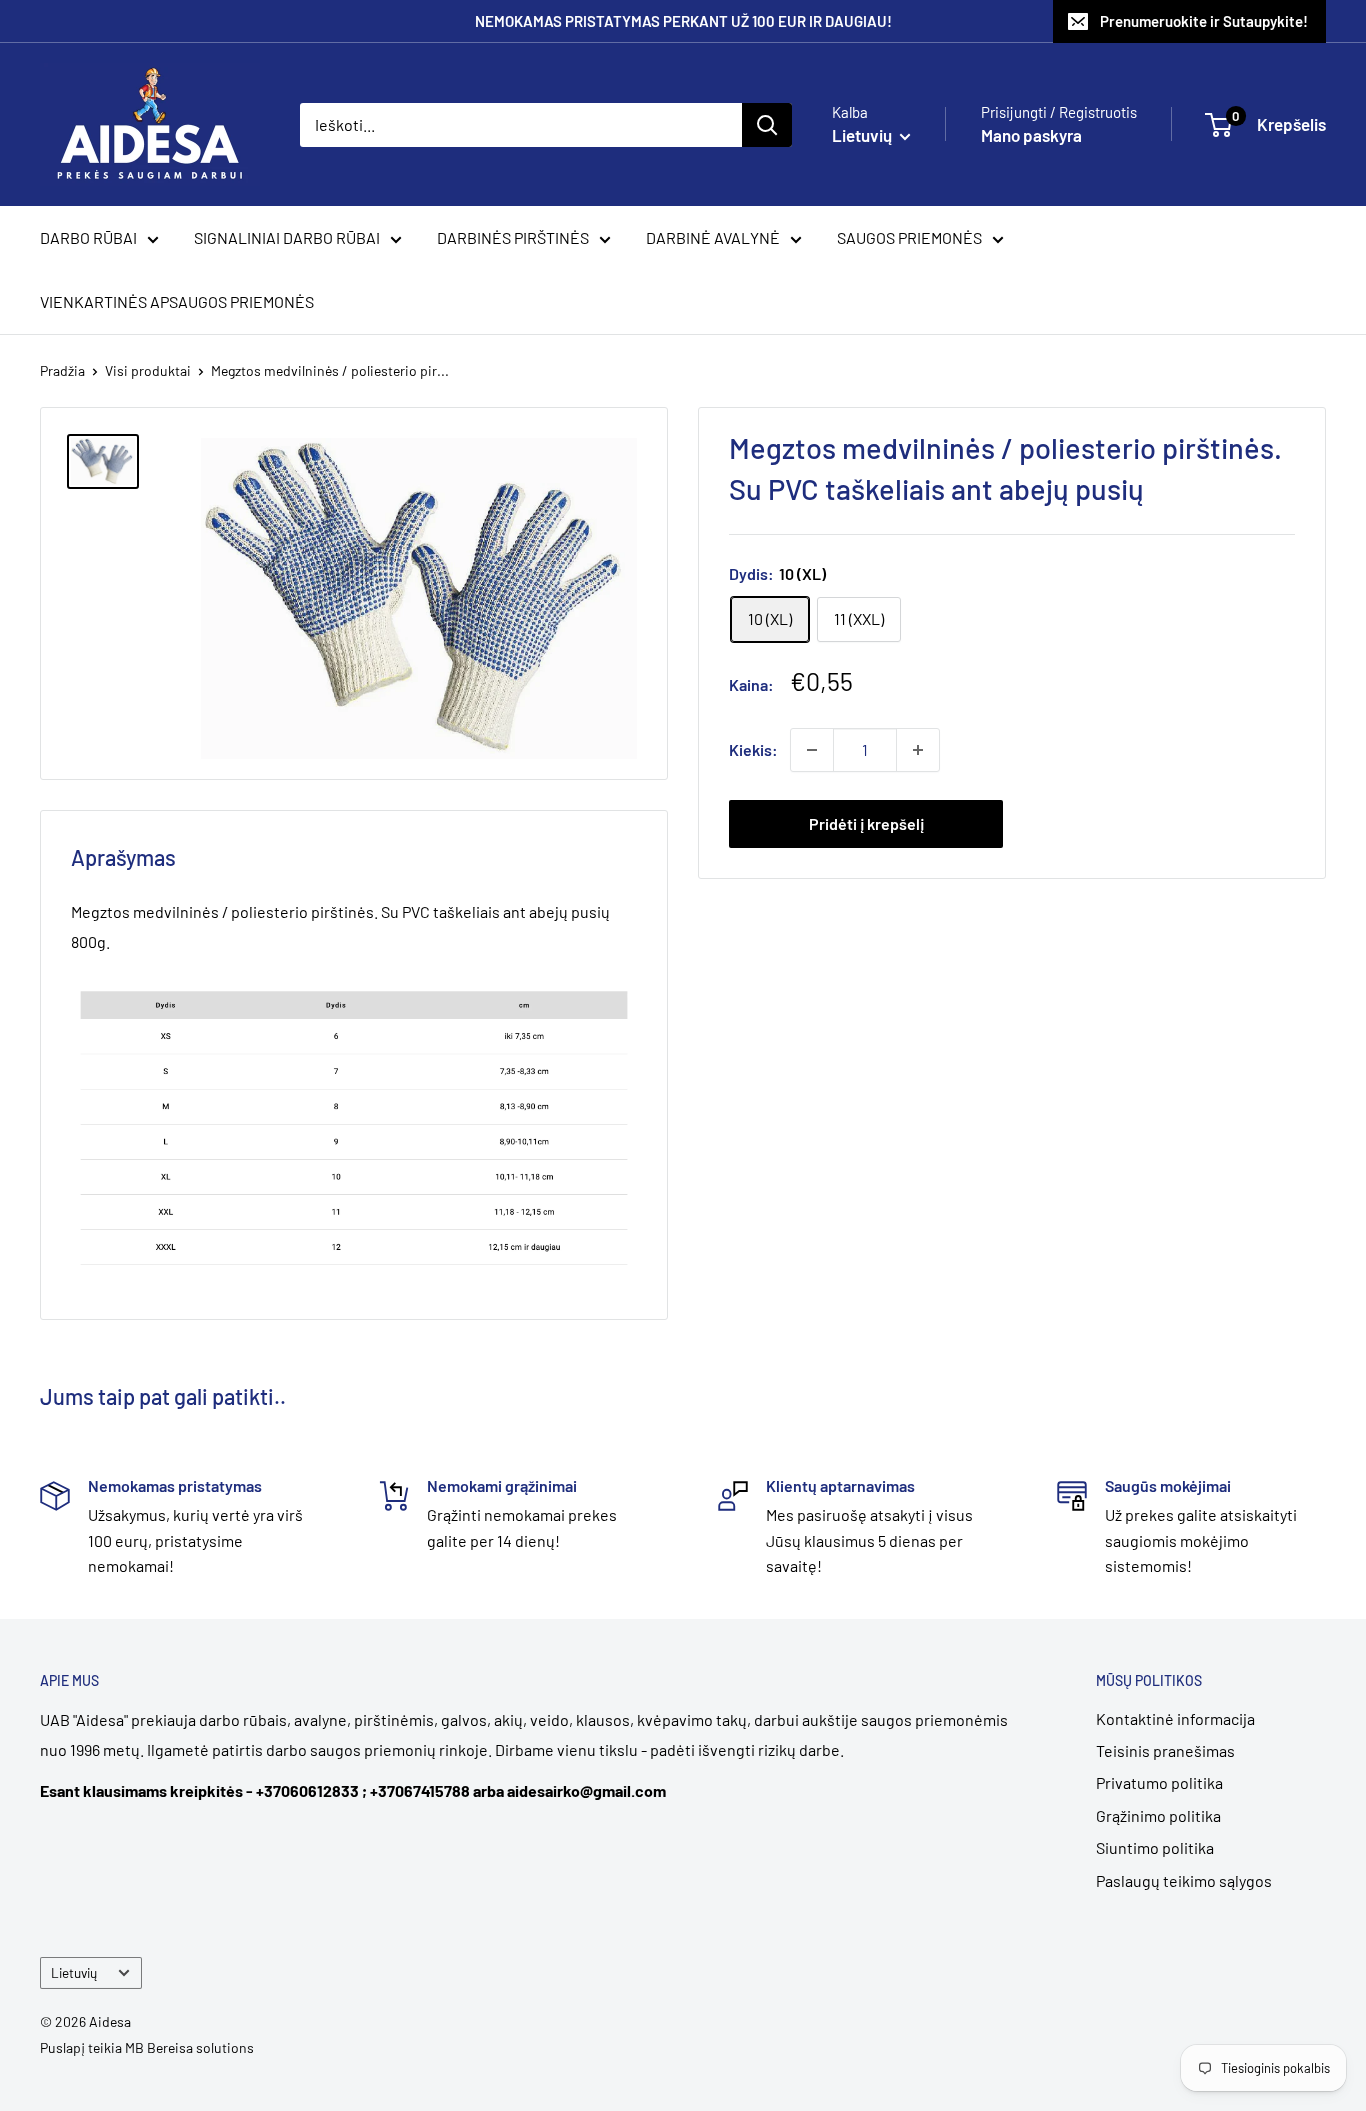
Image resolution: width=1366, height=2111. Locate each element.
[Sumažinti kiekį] (812, 750)
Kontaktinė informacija (1175, 1718)
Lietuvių (74, 1972)
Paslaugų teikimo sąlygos (1184, 1880)
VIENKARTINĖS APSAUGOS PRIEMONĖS (177, 301)
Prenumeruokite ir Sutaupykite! (1204, 21)
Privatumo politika (1159, 1782)
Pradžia (62, 370)
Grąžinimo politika (1158, 1815)
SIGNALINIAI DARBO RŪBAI (287, 237)
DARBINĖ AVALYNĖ (713, 237)
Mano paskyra (1031, 135)
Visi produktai (148, 370)
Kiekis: (753, 749)
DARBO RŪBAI (88, 237)
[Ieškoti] (767, 125)
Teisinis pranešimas (1165, 1750)
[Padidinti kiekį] (918, 750)
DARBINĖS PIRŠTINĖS (513, 237)
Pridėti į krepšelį (866, 823)
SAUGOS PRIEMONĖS (909, 237)
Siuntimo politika (1155, 1847)
